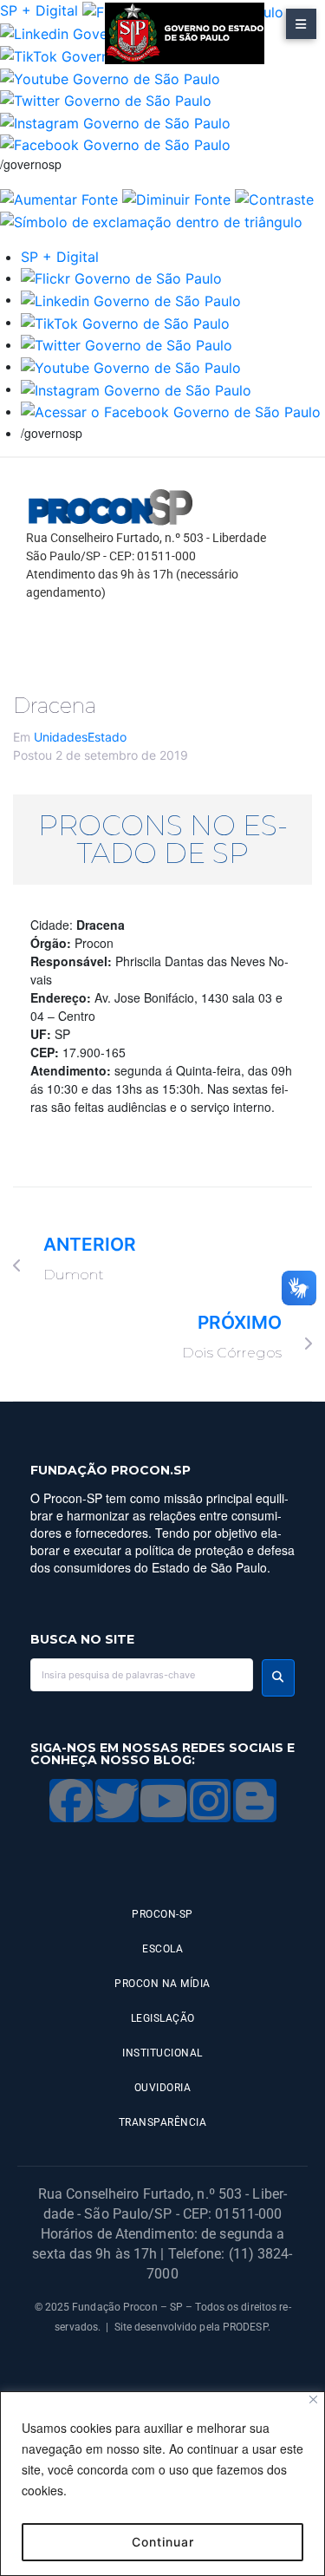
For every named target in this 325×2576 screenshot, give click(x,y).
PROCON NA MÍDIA (162, 1984)
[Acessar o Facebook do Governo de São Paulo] (171, 411)
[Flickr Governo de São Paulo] (121, 278)
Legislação (163, 2018)
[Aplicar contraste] (274, 198)
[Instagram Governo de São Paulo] (115, 121)
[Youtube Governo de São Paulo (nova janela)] (110, 77)
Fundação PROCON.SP (110, 1470)
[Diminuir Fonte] (176, 198)
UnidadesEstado (80, 737)
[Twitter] (117, 1801)
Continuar (163, 2542)
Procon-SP (162, 1914)
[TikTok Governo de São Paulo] (125, 322)
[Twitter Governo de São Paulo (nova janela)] (106, 100)
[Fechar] (313, 2399)
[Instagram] (209, 1801)
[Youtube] (163, 1801)
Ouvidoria (163, 2088)
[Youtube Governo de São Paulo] (131, 366)
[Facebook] (71, 1801)
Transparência (163, 2122)
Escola (162, 1949)
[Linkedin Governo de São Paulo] (131, 299)
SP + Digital (39, 10)
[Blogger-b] (255, 1801)
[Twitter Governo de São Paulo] (127, 344)
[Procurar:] (142, 1675)
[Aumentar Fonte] (59, 198)
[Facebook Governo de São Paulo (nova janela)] (115, 144)
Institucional (162, 2053)
